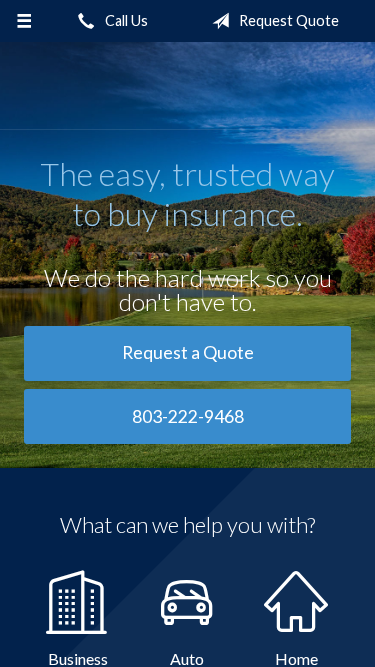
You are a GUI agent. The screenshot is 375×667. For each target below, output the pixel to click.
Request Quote (287, 20)
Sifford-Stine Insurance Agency (187, 86)
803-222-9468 (188, 416)
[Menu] (24, 21)
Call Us (125, 20)
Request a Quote (188, 352)
